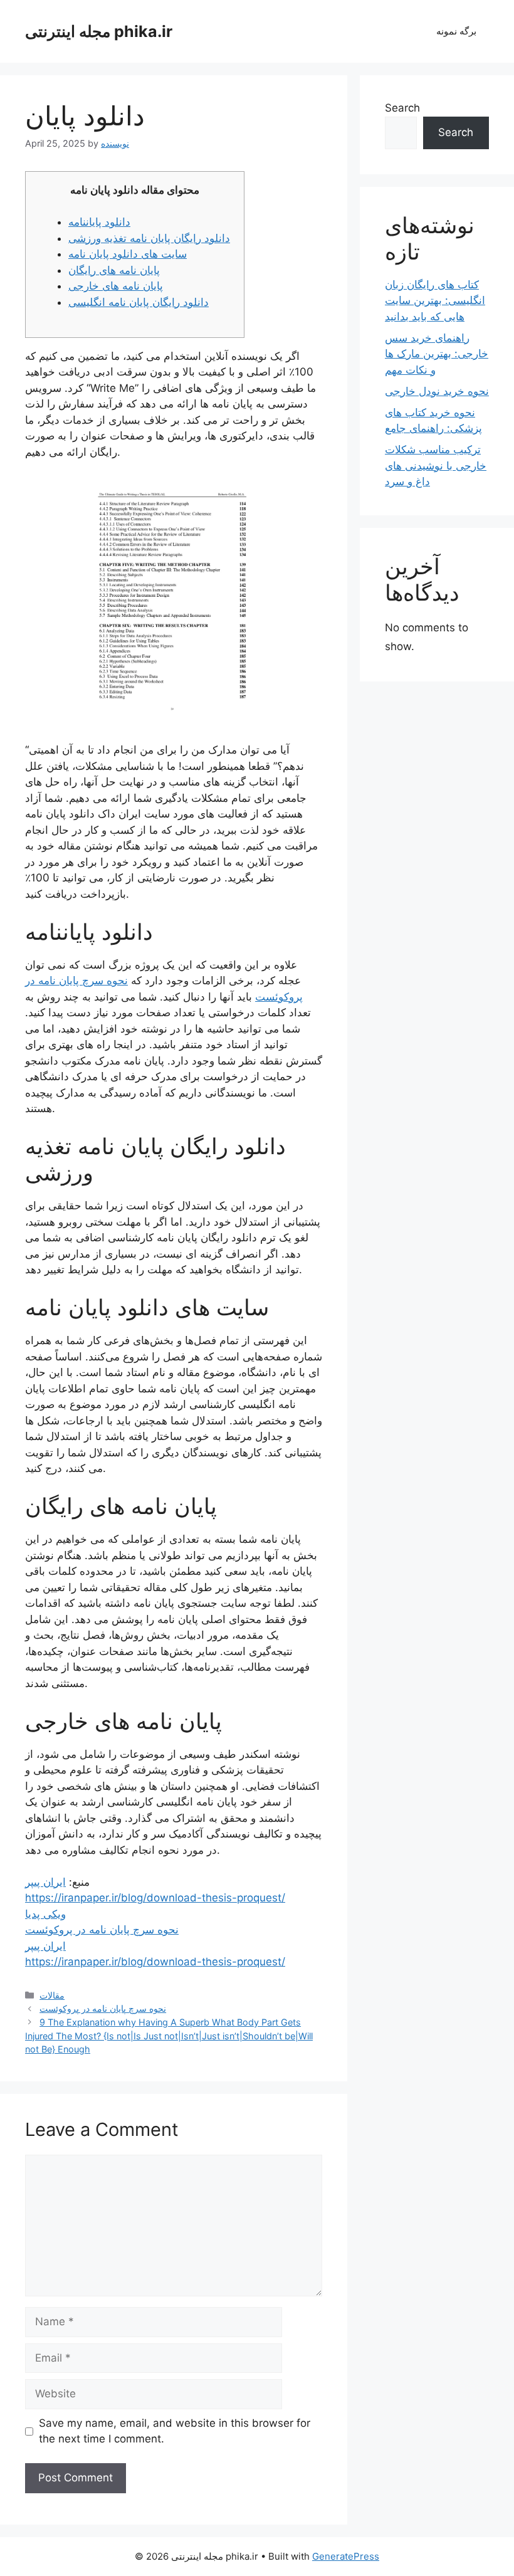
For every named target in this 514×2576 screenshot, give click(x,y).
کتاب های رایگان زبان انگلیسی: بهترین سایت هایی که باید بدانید (435, 301)
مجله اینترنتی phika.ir (99, 31)
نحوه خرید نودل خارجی (437, 391)
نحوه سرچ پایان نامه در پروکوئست (102, 1930)
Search (402, 108)
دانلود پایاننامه (99, 222)
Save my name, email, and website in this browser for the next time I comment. (175, 2431)
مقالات (52, 1995)
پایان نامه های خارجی (116, 286)
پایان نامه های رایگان (114, 270)
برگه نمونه (456, 31)
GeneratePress (346, 2556)
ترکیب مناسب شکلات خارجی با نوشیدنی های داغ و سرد (436, 465)
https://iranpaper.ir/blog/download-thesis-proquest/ (155, 1898)
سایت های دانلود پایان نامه (128, 254)
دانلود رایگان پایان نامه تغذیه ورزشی (149, 238)
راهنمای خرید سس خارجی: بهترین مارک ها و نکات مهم (437, 354)
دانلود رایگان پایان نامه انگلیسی (139, 302)
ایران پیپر (45, 1882)
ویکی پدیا (45, 1914)
